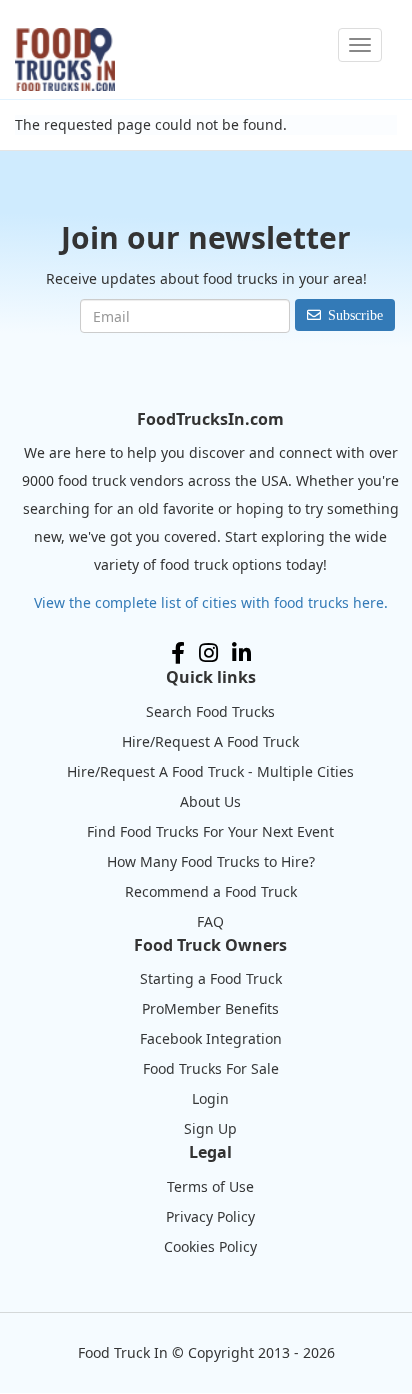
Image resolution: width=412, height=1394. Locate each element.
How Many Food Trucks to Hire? (211, 861)
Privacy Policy (210, 1216)
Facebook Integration (211, 1038)
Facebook (178, 653)
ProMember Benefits (210, 1008)
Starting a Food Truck (211, 978)
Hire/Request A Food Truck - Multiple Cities (210, 771)
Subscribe (355, 315)
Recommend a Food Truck (211, 891)
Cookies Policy (210, 1246)
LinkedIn (241, 653)
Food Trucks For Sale (211, 1068)
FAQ (210, 921)
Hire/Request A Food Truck (210, 741)
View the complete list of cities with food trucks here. (211, 602)
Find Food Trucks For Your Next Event (210, 831)
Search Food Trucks (210, 711)
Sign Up (210, 1128)
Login (210, 1098)
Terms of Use (210, 1186)
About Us (210, 801)
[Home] (65, 59)
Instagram (208, 653)
